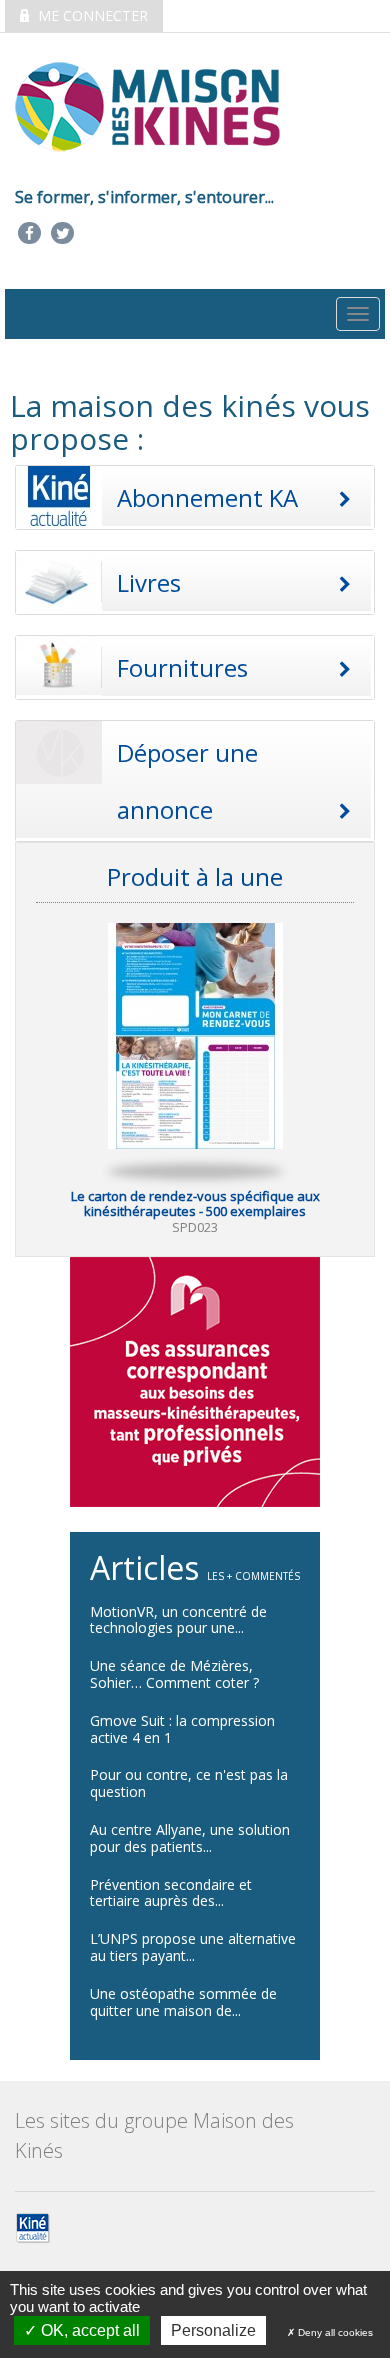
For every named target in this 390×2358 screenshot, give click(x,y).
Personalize (213, 2330)
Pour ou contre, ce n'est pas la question (189, 1783)
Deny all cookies (334, 2332)
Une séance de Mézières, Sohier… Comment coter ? (174, 1674)
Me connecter (91, 15)
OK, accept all (88, 2330)
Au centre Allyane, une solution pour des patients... (190, 1838)
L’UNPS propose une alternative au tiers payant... (193, 1947)
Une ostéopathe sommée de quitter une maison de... (183, 2002)
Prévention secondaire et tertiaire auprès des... (171, 1893)
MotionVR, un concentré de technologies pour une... (178, 1620)
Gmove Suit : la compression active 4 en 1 (182, 1729)
